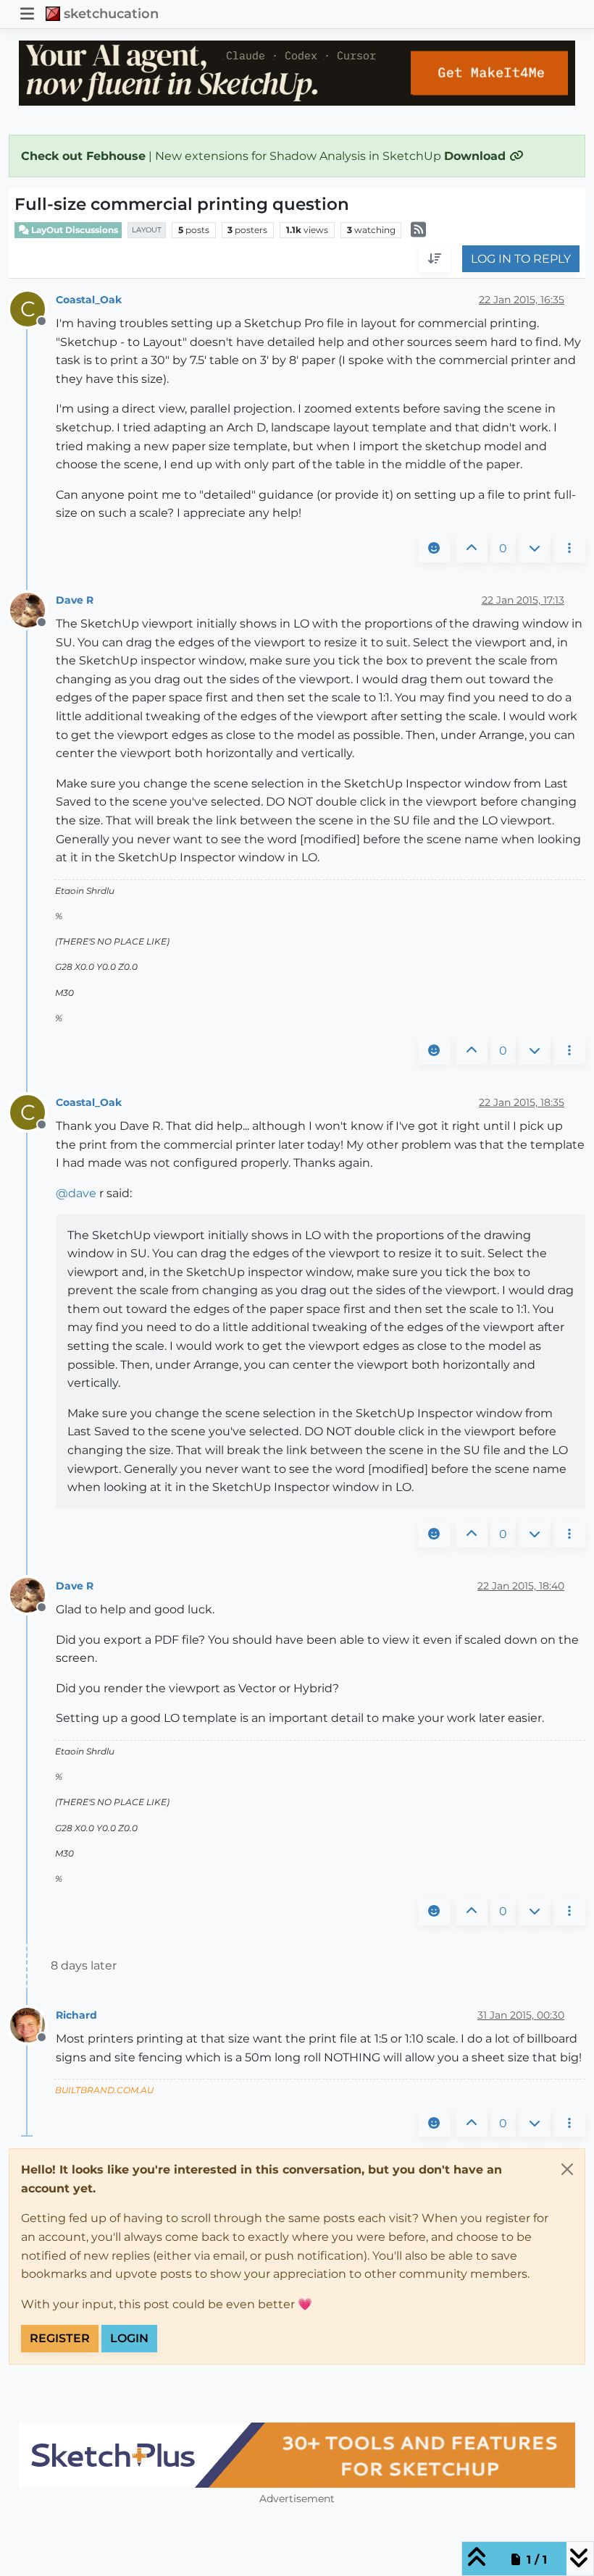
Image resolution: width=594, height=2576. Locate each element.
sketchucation (111, 13)
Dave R (75, 600)
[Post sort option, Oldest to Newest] (435, 259)
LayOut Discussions (74, 230)
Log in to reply (521, 259)
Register (60, 2338)
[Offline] (33, 609)
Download (477, 156)
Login (129, 2338)
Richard (76, 2015)
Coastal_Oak (89, 300)
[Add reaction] (434, 549)
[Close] (567, 2169)
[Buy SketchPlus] (297, 2455)
